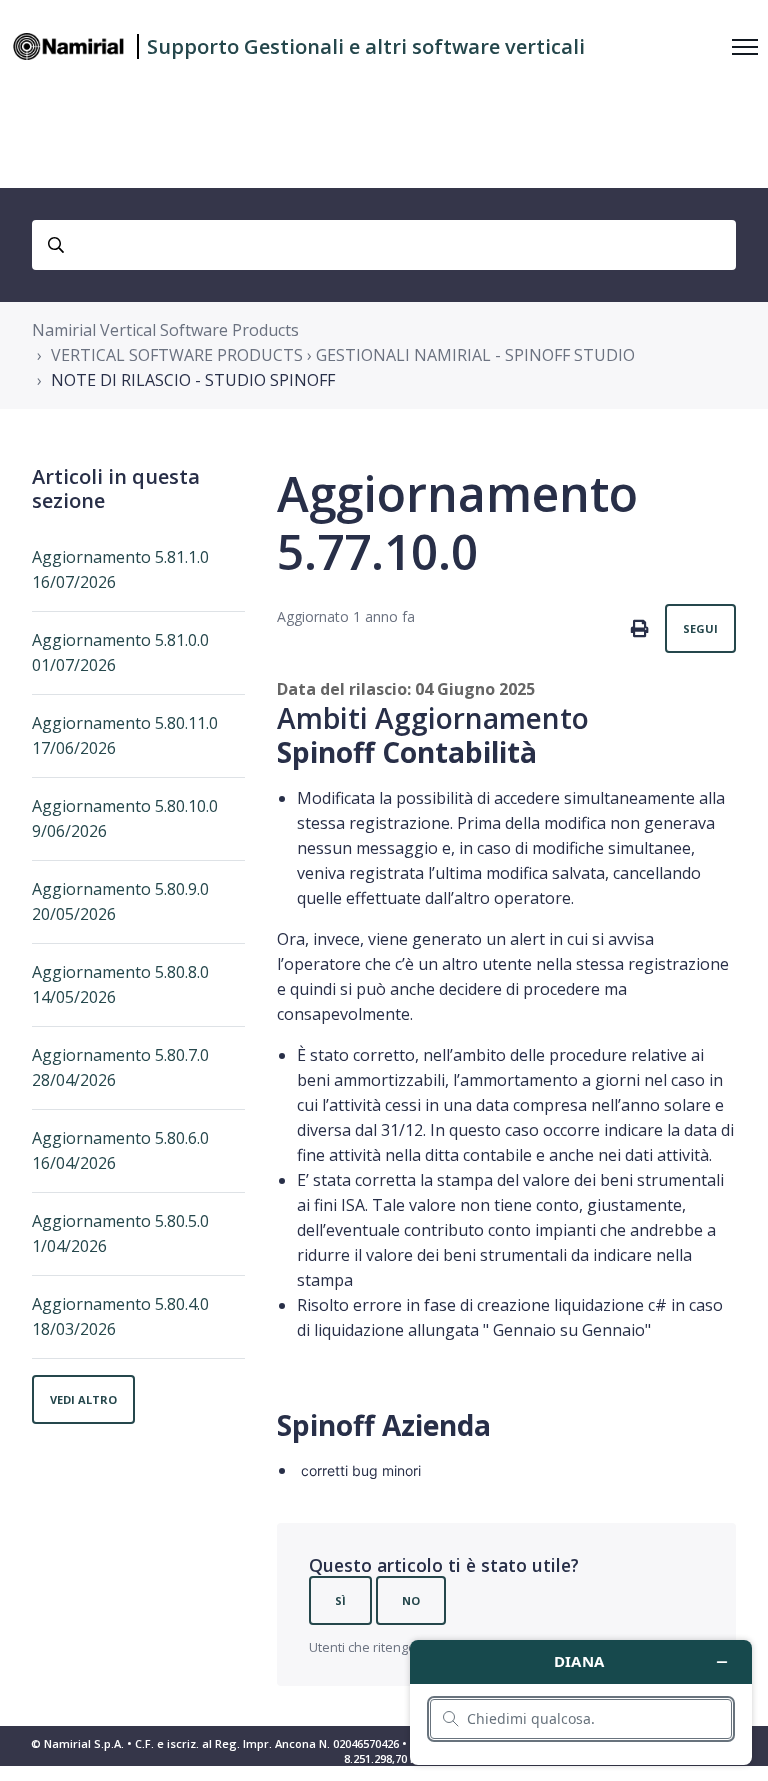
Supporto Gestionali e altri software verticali (366, 46)
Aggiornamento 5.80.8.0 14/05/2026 (120, 984)
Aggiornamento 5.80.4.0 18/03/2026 (120, 1316)
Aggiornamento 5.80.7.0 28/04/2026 (120, 1067)
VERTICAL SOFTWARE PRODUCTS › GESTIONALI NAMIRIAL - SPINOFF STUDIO (343, 355)
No (411, 1600)
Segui (700, 628)
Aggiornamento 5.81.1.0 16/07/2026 (120, 569)
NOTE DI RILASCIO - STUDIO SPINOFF (193, 380)
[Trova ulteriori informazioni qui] (581, 1702)
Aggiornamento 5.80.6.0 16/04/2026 (120, 1150)
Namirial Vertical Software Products (165, 330)
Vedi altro (83, 1399)
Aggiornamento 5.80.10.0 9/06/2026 (125, 818)
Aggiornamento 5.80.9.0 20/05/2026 (120, 901)
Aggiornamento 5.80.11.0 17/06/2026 (125, 735)
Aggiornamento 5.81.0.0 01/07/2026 (120, 652)
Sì (340, 1600)
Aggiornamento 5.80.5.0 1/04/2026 (120, 1233)
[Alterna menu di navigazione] (745, 47)
